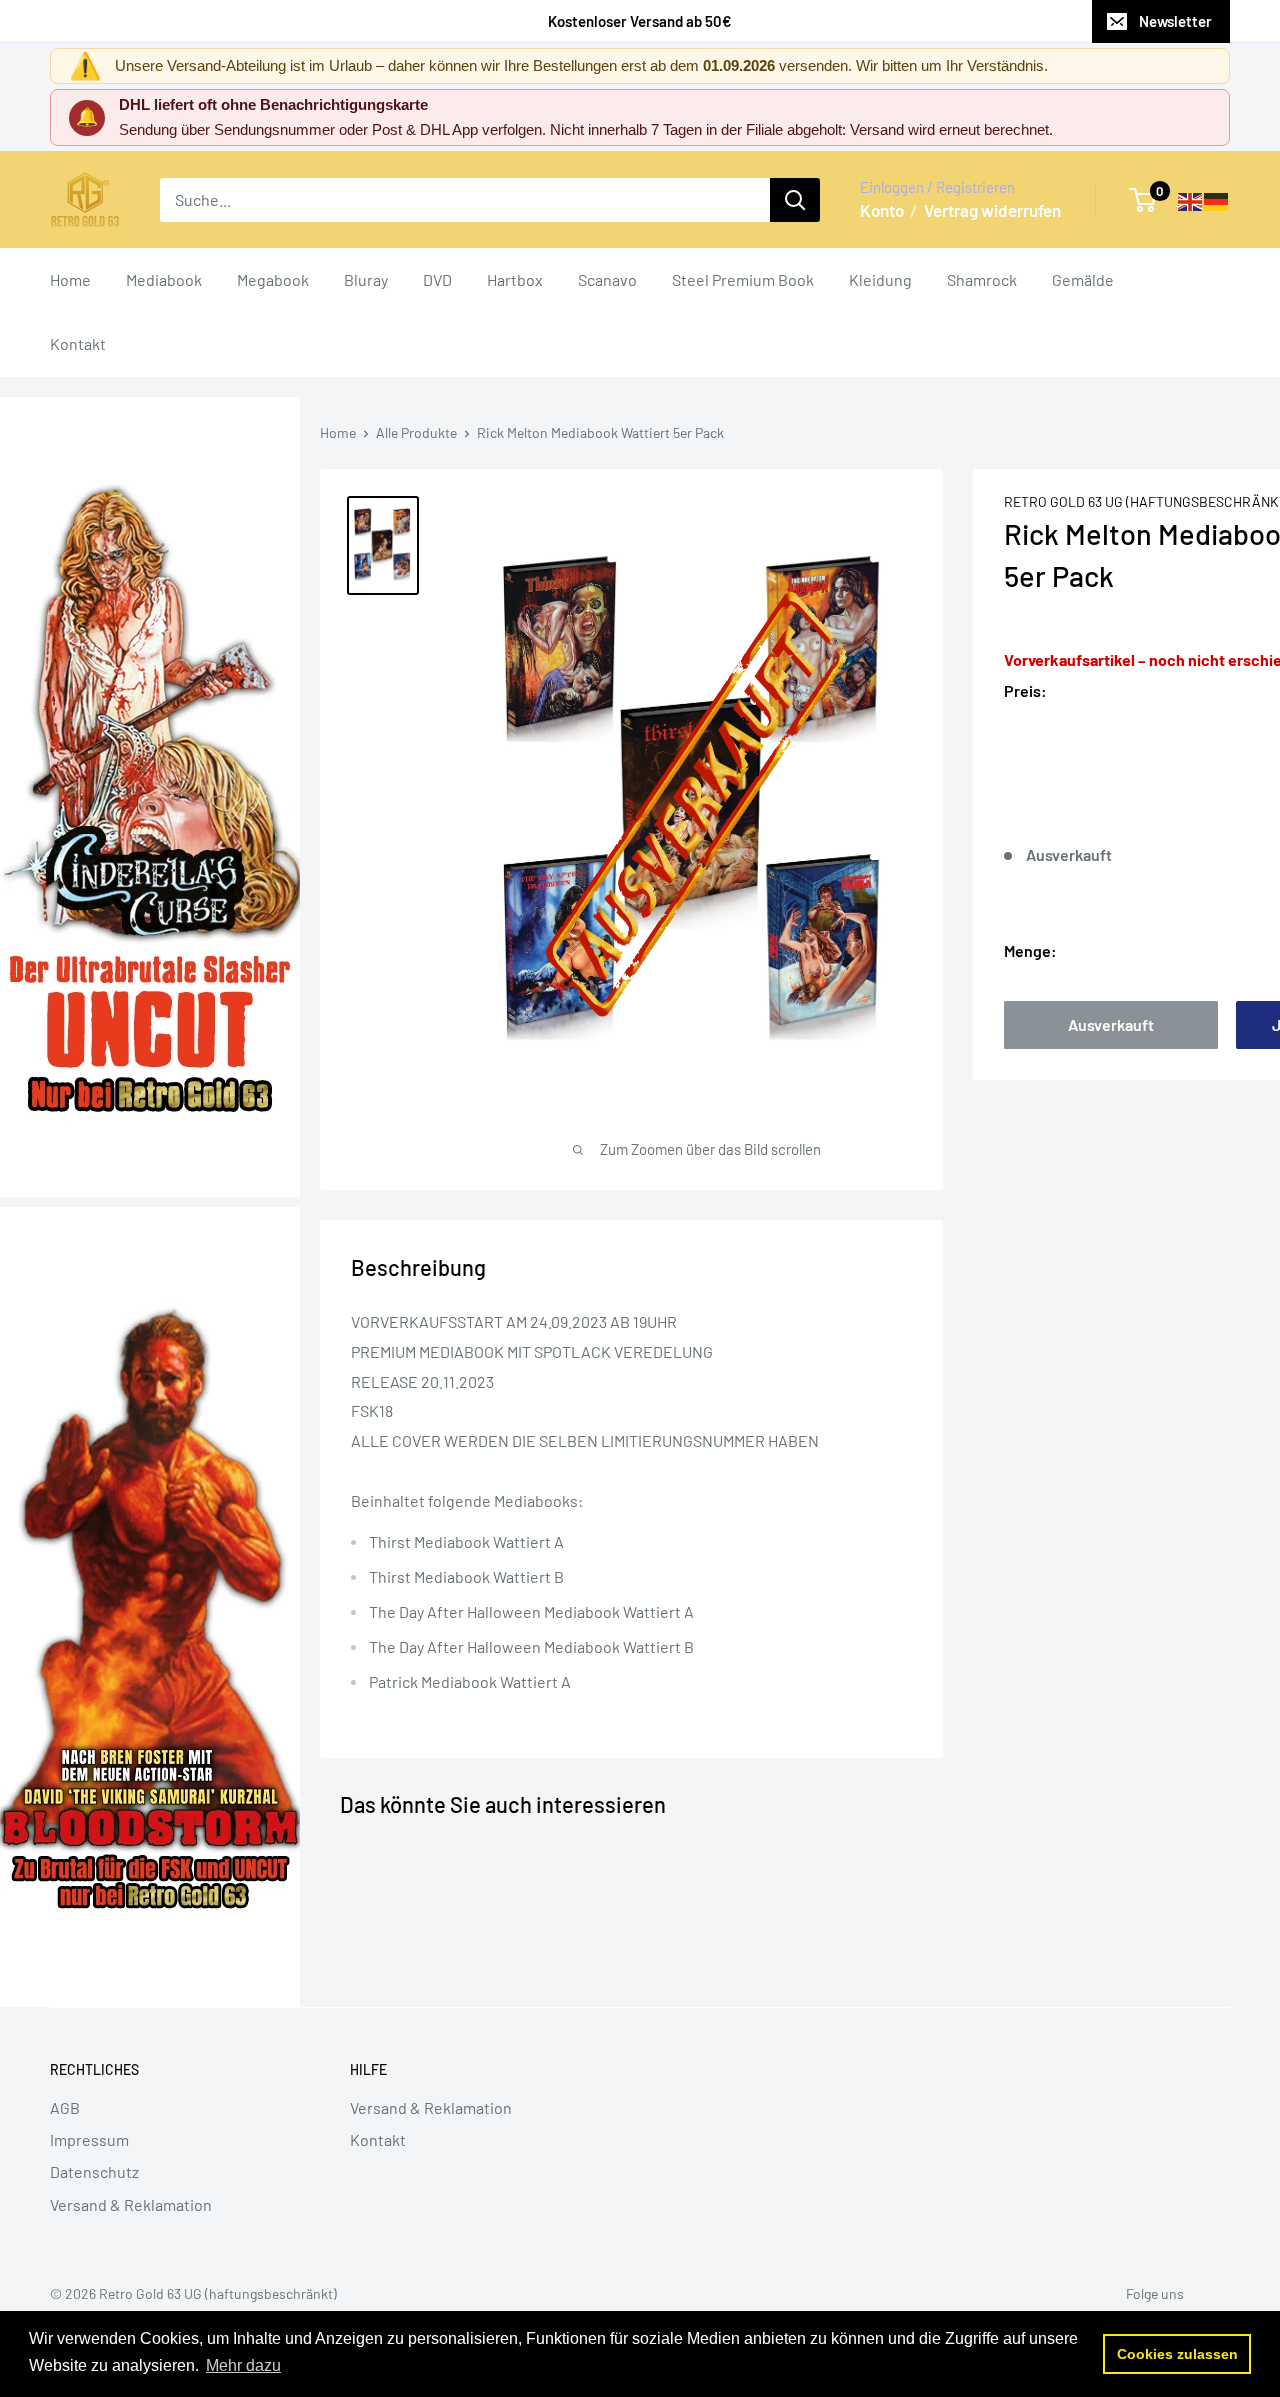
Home (70, 279)
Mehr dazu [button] (243, 2365)
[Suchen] (795, 200)
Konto (882, 210)
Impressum (89, 2139)
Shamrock (982, 279)
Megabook (273, 279)
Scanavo (607, 279)
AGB (65, 2107)
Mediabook (164, 279)
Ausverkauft (1111, 1024)
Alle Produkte (416, 432)
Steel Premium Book (743, 279)
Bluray (366, 279)
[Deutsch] (1217, 199)
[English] (1191, 199)
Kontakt (78, 343)
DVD (437, 279)
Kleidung (880, 279)
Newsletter (1175, 21)
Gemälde (1083, 279)
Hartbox (515, 279)
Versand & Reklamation (131, 2204)
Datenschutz (94, 2171)
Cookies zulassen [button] (1177, 2354)
